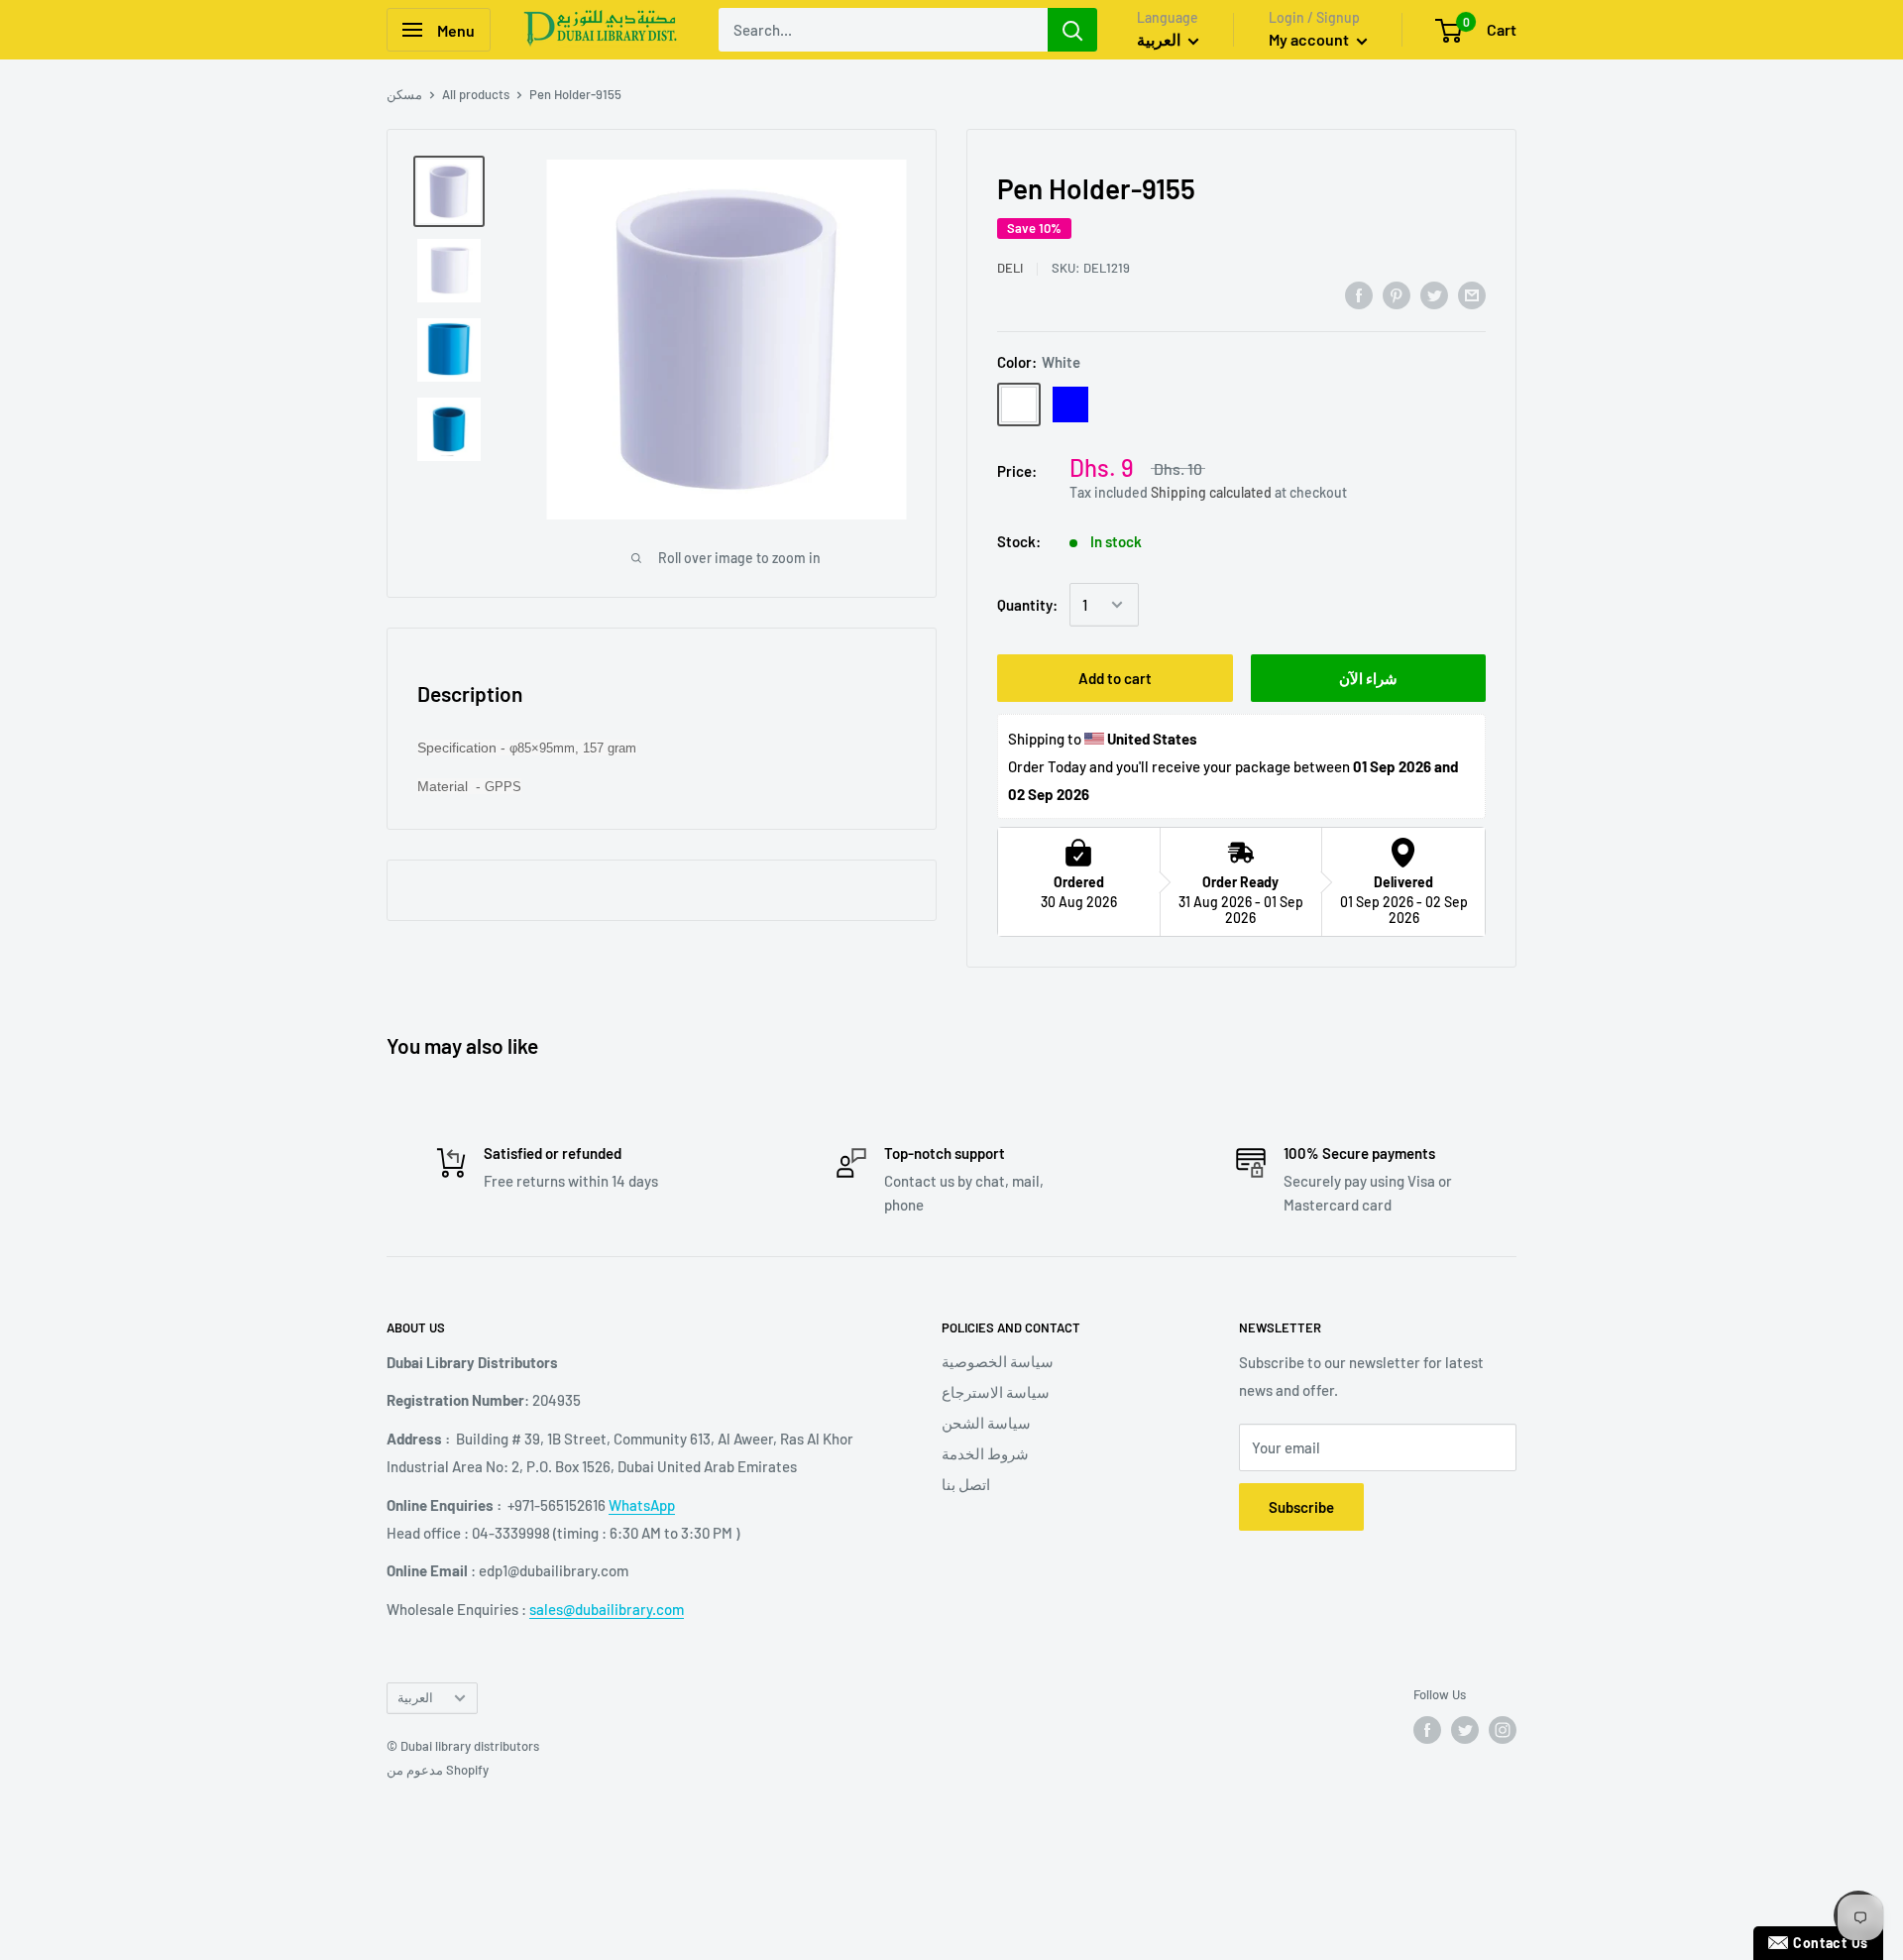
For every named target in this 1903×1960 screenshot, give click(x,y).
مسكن (404, 94)
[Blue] (1070, 404)
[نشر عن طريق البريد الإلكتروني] (1472, 294)
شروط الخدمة (985, 1453)
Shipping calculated (1211, 492)
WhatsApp (642, 1505)
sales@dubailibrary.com (607, 1609)
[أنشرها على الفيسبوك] (1359, 294)
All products (476, 94)
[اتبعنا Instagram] (1503, 1730)
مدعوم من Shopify (438, 1770)
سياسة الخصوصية (998, 1361)
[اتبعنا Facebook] (1427, 1730)
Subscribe (1301, 1507)
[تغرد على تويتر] (1434, 294)
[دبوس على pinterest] (1397, 294)
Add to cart (1115, 678)
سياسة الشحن (986, 1423)
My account (1310, 39)
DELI (1010, 268)
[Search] (1072, 30)
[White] (1019, 404)
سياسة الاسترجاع (996, 1392)
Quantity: (1027, 605)
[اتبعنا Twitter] (1465, 1730)
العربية (415, 1697)
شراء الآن (1368, 678)
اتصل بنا (966, 1484)
